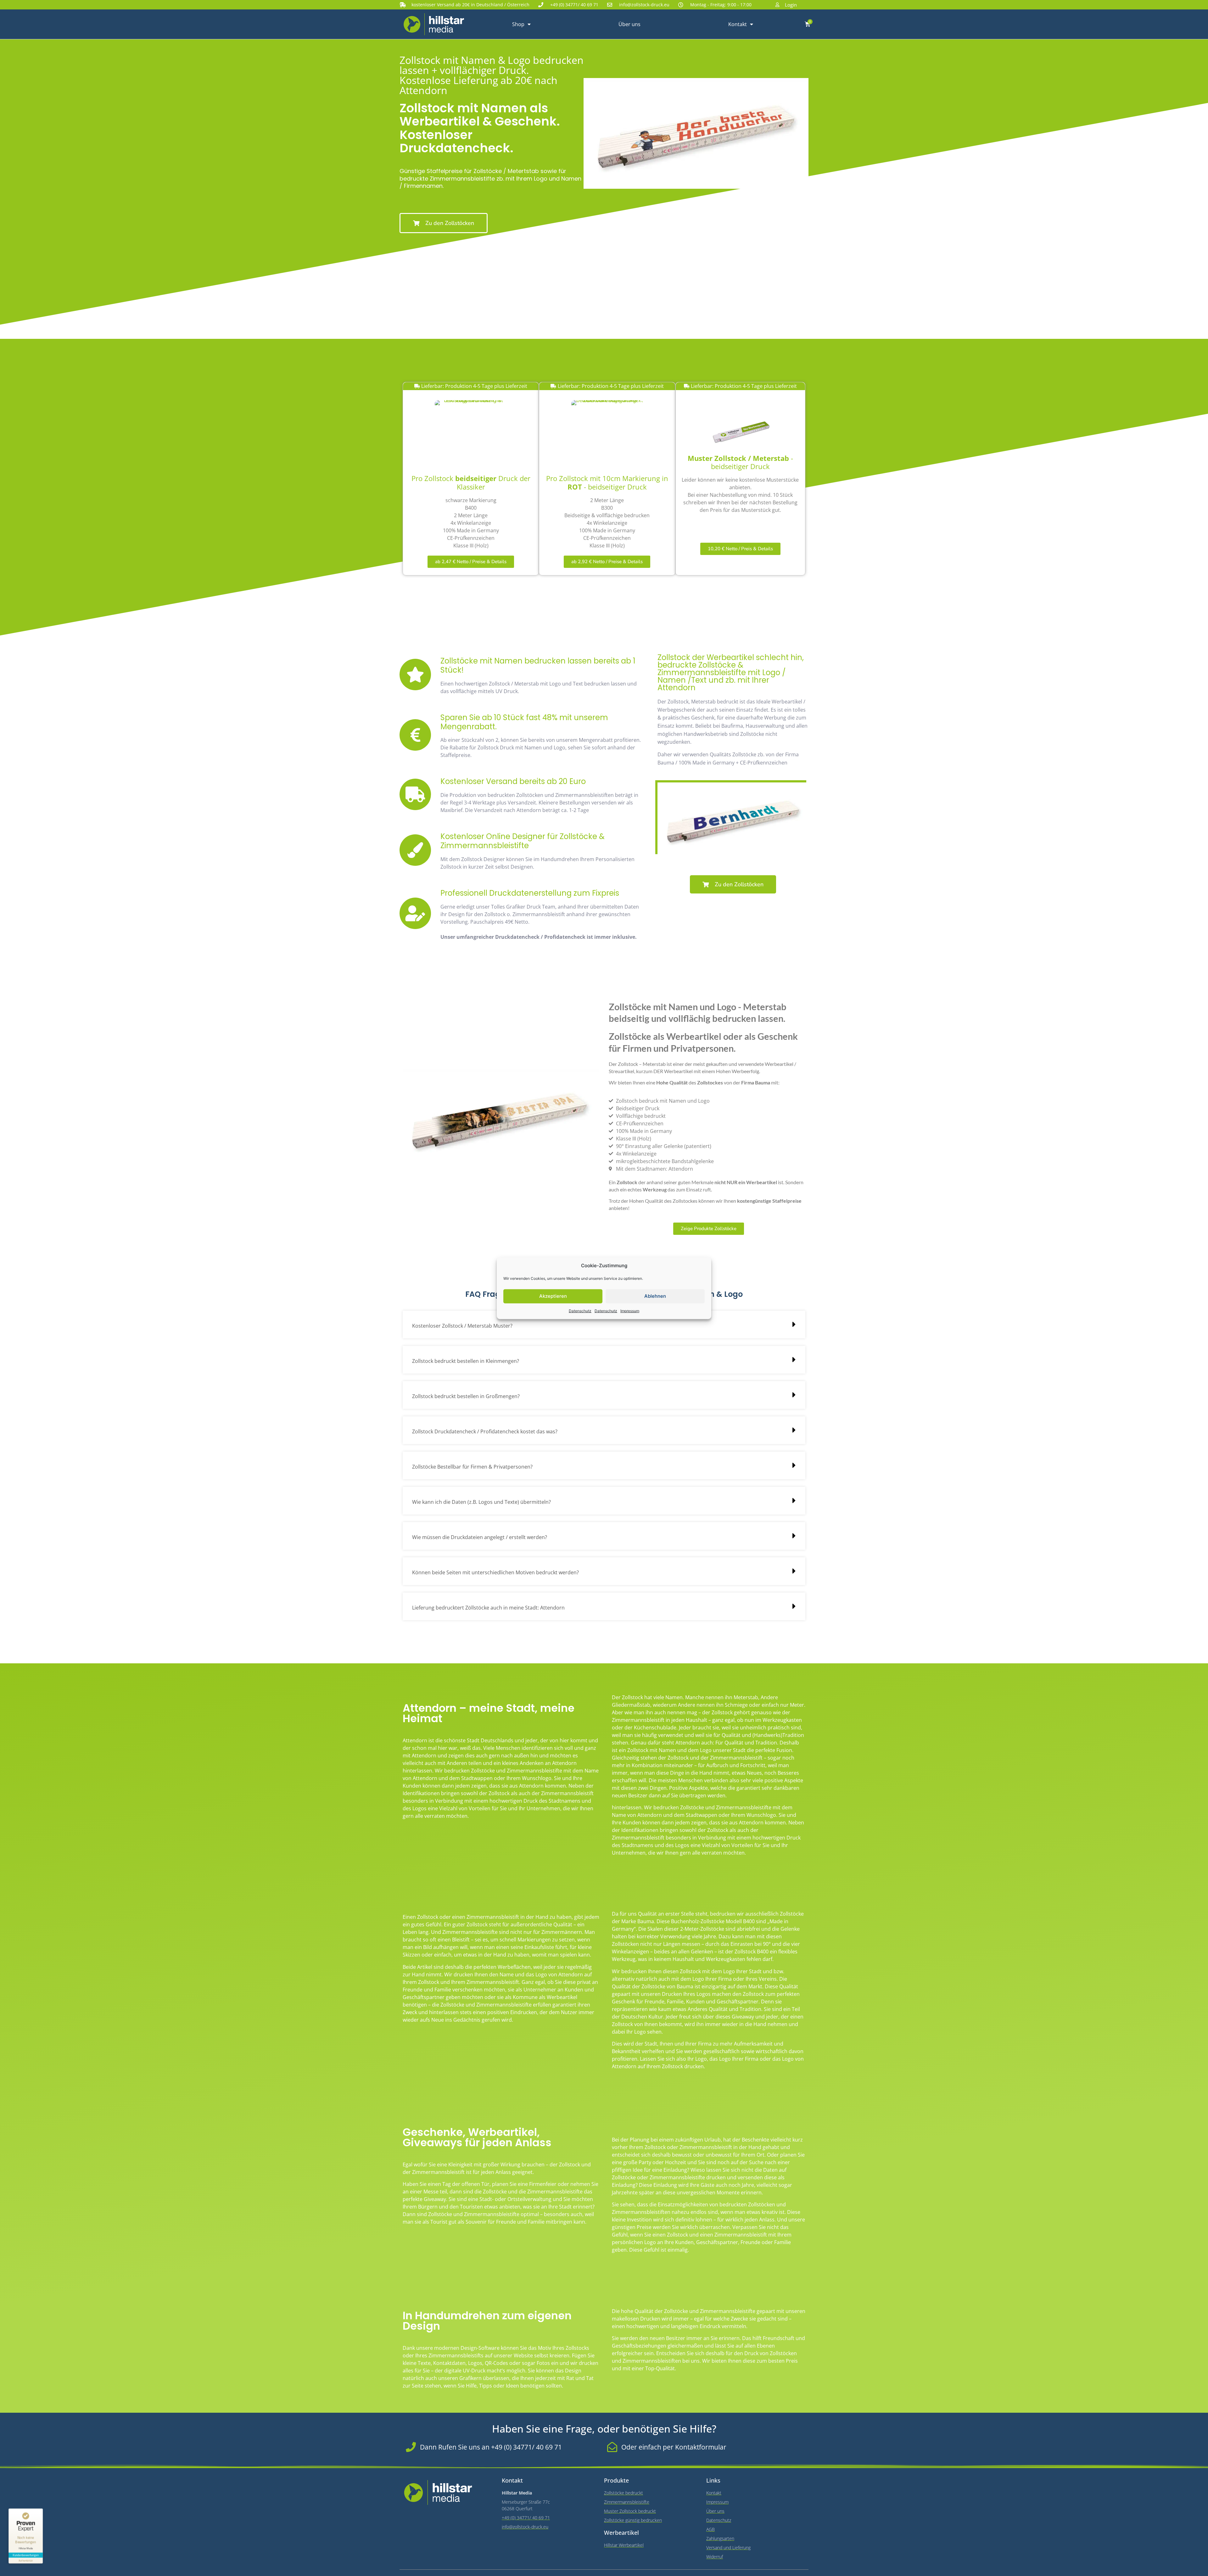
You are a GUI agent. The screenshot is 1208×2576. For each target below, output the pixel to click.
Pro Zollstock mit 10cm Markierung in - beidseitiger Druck (607, 483)
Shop (518, 24)
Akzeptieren (553, 1296)
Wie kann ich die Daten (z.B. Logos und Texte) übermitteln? (481, 1502)
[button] (604, 1324)
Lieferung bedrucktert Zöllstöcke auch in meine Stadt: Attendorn (488, 1608)
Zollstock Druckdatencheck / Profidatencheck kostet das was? (485, 1431)
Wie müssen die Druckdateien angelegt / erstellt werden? (480, 1537)
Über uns (629, 24)
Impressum (630, 1310)
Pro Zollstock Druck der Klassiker (471, 483)
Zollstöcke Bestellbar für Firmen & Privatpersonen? (472, 1467)
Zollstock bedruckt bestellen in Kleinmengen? (466, 1361)
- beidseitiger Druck (740, 462)
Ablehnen (655, 1296)
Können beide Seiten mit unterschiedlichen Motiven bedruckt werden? (495, 1572)
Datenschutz (580, 1310)
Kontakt (738, 24)
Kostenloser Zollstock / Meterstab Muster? (462, 1326)
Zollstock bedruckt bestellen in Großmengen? (466, 1396)
